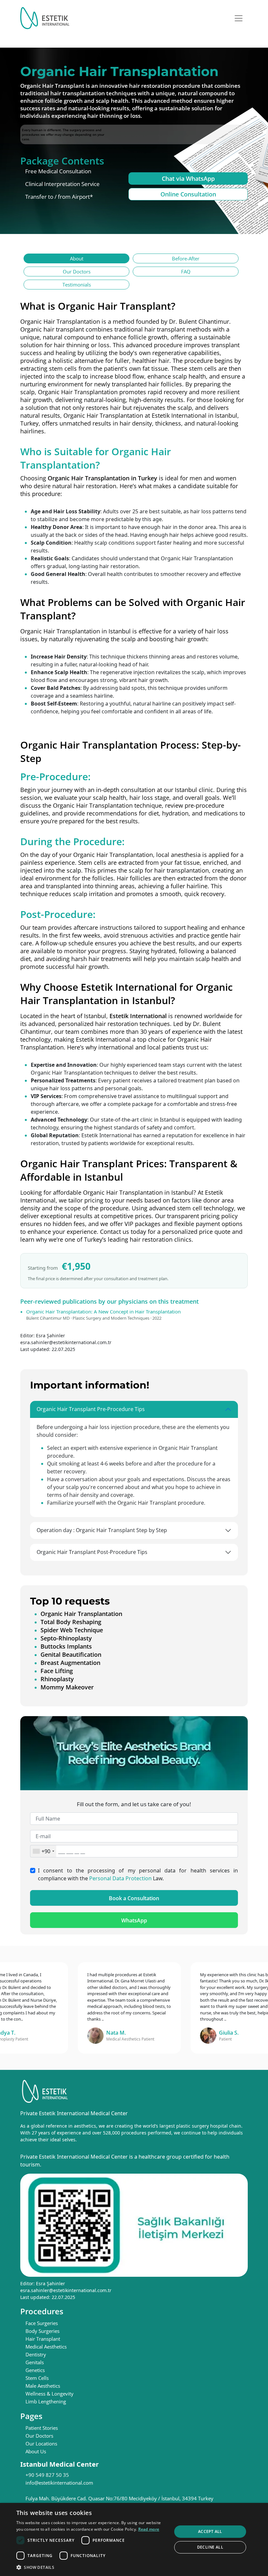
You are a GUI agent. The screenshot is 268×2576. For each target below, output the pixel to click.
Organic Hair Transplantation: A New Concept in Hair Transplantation (103, 1311)
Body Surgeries (42, 2331)
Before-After (186, 258)
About (77, 258)
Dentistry (36, 2354)
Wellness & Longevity (50, 2394)
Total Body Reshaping (71, 1622)
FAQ (186, 272)
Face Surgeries (42, 2323)
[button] (92, 2567)
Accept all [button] (210, 2531)
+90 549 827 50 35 (47, 2475)
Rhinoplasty (57, 1679)
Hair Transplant (43, 2339)
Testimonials (77, 285)
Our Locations (41, 2444)
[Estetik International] (45, 18)
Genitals (35, 2362)
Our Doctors (77, 272)
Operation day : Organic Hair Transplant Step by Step (102, 1530)
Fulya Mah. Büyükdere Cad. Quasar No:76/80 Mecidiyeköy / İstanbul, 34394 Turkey (119, 2498)
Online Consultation (188, 194)
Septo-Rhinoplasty (66, 1638)
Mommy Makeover (67, 1687)
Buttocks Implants (66, 1646)
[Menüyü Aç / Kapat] (239, 18)
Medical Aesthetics (46, 2347)
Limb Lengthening (46, 2401)
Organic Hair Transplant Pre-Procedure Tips (91, 1409)
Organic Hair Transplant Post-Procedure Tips (92, 1552)
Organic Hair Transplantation (78, 392)
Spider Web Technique (72, 1630)
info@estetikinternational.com (59, 2483)
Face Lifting (57, 1671)
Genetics (35, 2370)
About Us (36, 2451)
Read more (149, 2529)
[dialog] (134, 2539)
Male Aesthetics (43, 2386)
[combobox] (43, 1851)
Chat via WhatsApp (188, 178)
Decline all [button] (210, 2547)
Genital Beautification (71, 1654)
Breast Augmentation (70, 1663)
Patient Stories (42, 2428)
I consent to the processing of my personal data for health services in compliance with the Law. (138, 1874)
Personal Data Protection (120, 1878)
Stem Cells (37, 2378)
